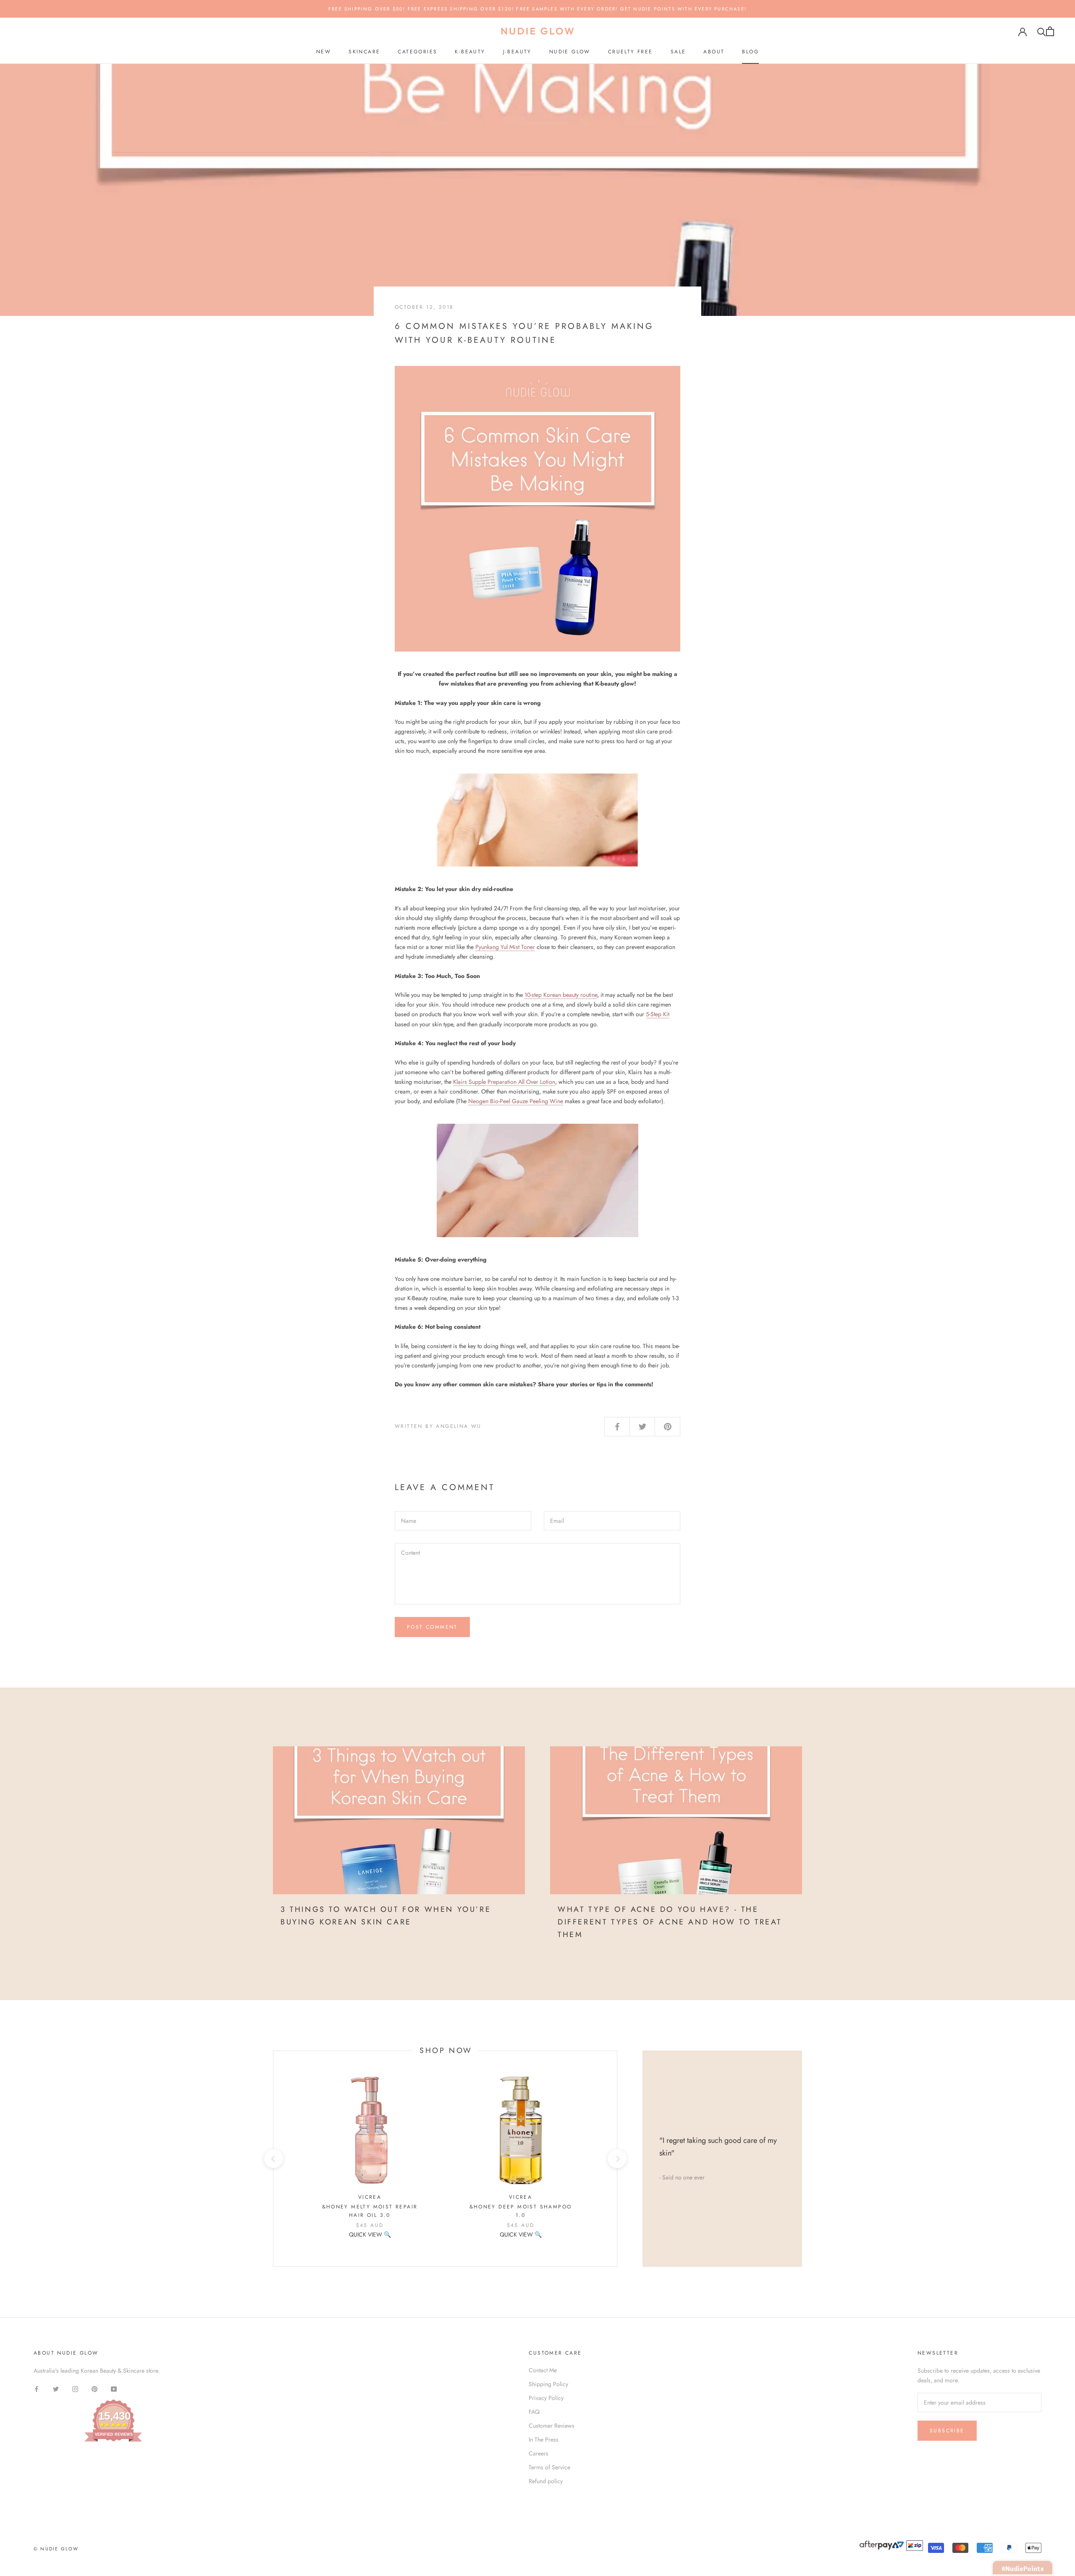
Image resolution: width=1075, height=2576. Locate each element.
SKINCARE (364, 52)
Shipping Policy (548, 2384)
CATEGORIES (417, 52)
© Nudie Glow (56, 2549)
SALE (678, 52)
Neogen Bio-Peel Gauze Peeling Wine (516, 1101)
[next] (617, 2159)
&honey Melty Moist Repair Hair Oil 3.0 (370, 2211)
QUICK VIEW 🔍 (370, 2234)
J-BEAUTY (517, 52)
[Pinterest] (94, 2389)
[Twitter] (56, 2389)
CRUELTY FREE (631, 52)
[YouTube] (114, 2389)
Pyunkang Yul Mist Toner (505, 947)
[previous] (273, 2159)
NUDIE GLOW (570, 52)
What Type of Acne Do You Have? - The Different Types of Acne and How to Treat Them (670, 1922)
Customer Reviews (552, 2426)
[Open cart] (1050, 31)
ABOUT (714, 52)
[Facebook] (37, 2389)
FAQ (534, 2412)
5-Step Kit (658, 1014)
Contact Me (543, 2370)
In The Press (544, 2439)
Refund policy (546, 2481)
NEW (324, 52)
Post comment (432, 1627)
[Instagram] (75, 2389)
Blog (750, 52)
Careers (539, 2453)
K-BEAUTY (470, 52)
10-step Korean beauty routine (561, 995)
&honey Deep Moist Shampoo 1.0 (521, 2211)
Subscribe (947, 2431)
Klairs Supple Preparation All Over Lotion (504, 1082)
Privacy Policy (546, 2398)
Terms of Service (549, 2467)
